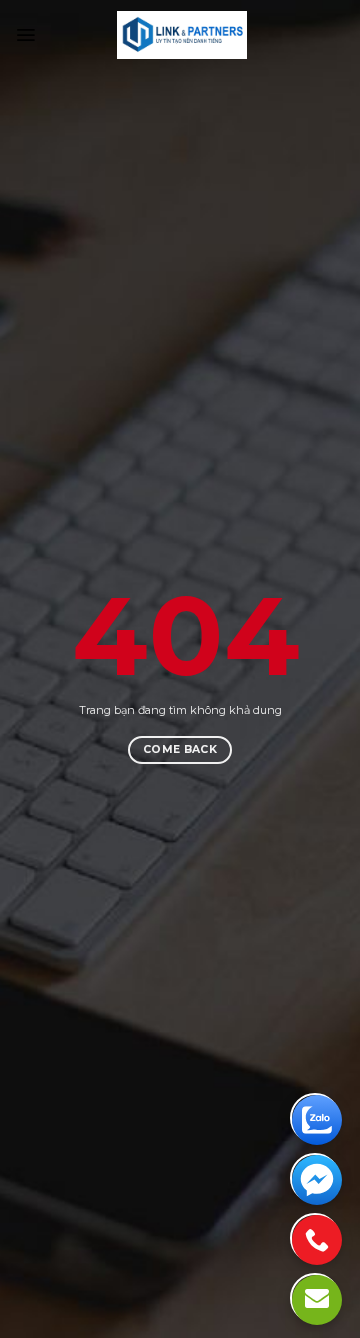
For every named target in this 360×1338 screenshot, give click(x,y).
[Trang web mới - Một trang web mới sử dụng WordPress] (181, 35)
